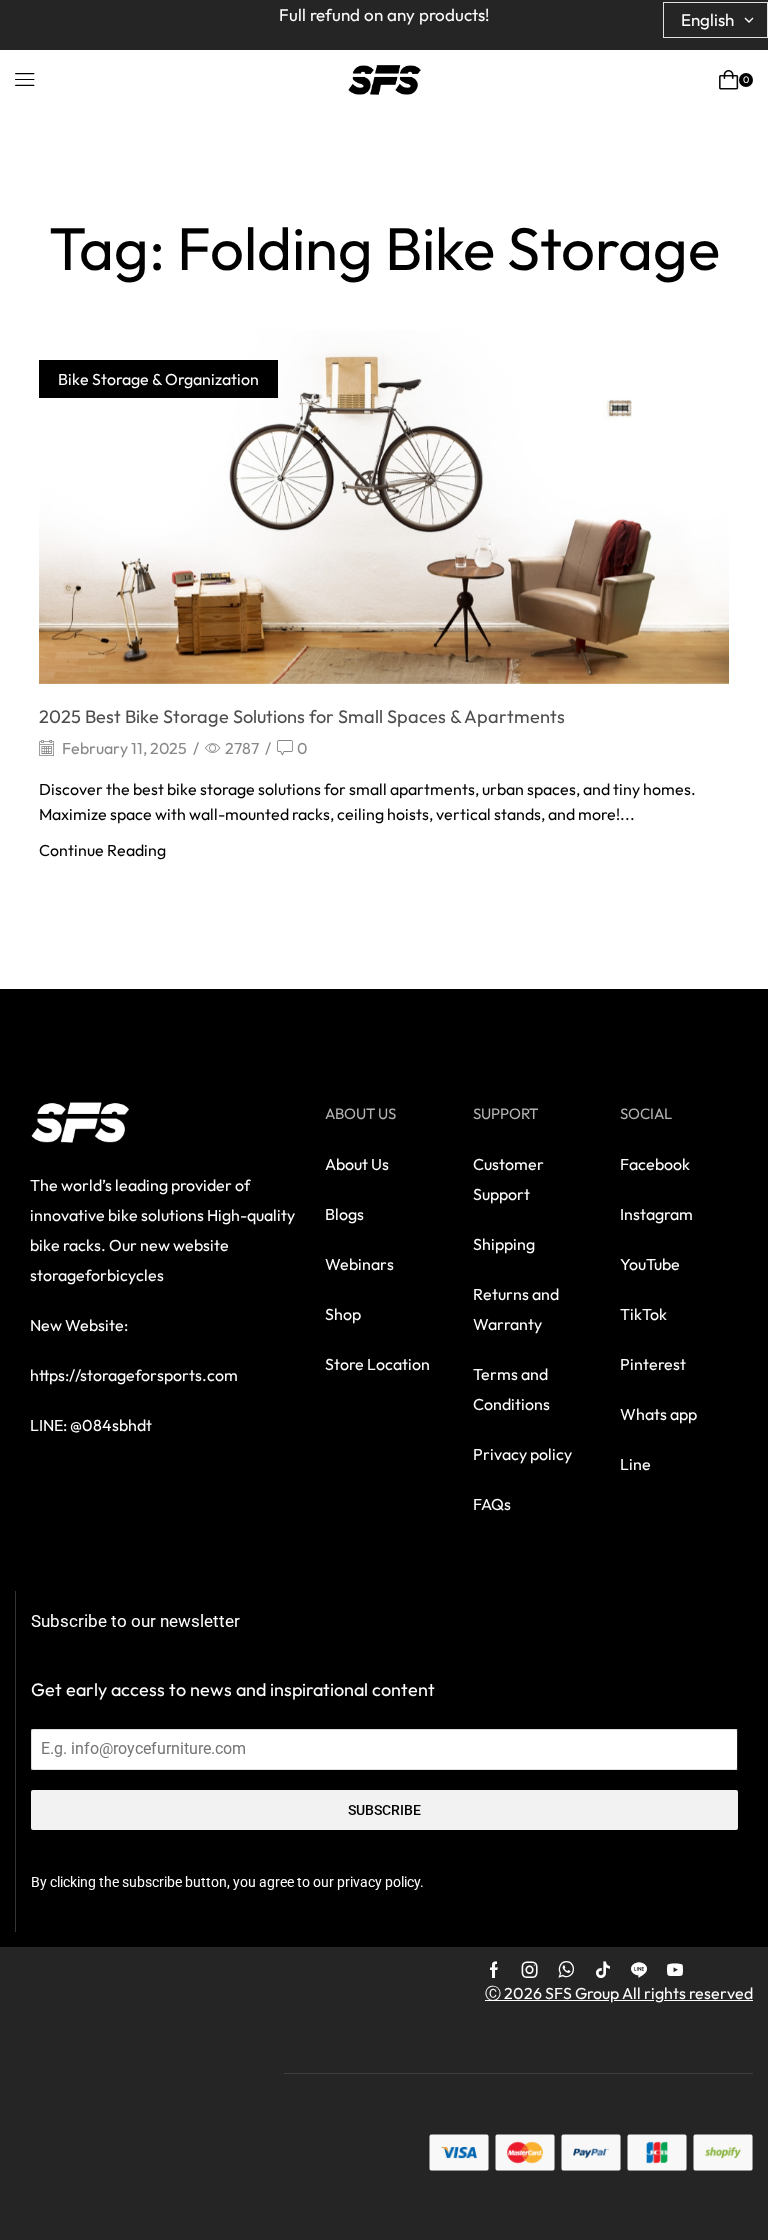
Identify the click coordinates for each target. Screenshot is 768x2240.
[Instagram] (530, 1970)
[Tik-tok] (603, 1970)
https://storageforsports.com (134, 1375)
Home (237, 193)
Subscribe (384, 1810)
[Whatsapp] (566, 1970)
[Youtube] (675, 1970)
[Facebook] (494, 1970)
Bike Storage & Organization (158, 379)
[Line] (639, 1970)
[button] (25, 80)
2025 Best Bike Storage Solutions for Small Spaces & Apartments (302, 716)
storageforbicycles (97, 1275)
